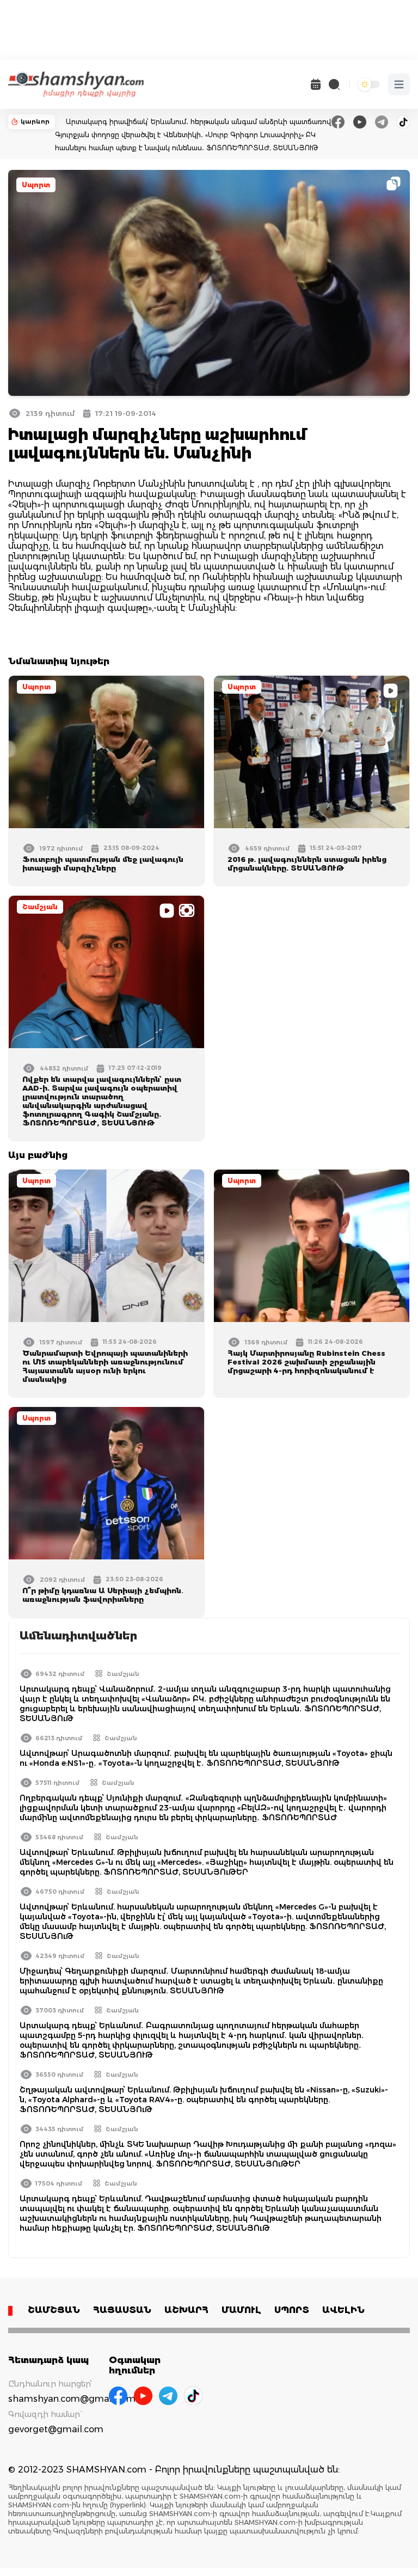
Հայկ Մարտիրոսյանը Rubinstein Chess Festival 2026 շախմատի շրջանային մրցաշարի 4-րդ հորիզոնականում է (306, 1362)
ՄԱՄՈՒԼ (241, 2310)
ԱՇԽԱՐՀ (186, 2310)
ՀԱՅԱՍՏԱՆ (122, 2310)
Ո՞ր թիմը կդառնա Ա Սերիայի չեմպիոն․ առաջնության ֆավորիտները (103, 1595)
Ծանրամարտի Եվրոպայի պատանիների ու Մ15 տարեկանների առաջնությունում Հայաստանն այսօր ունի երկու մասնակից (105, 1366)
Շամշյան (40, 907)
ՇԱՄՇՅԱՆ (54, 2310)
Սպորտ (36, 185)
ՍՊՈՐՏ (292, 2310)
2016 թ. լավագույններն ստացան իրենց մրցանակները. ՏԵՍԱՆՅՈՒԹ (307, 864)
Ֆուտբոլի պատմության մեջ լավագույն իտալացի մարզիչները (103, 864)
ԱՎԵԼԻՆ (343, 2310)
